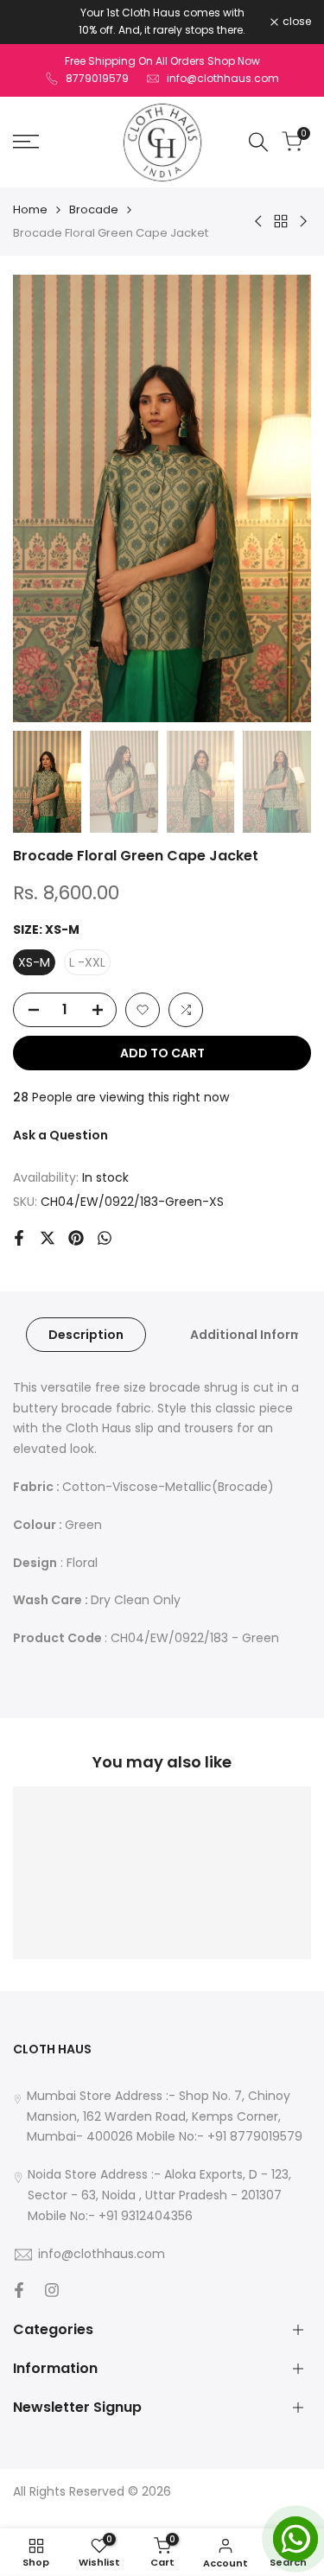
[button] (143, 1010)
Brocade (94, 209)
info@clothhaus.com (223, 78)
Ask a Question (60, 1135)
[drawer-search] (258, 142)
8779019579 (97, 78)
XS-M (34, 962)
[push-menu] (26, 142)
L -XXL (87, 962)
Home (30, 209)
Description (86, 1335)
